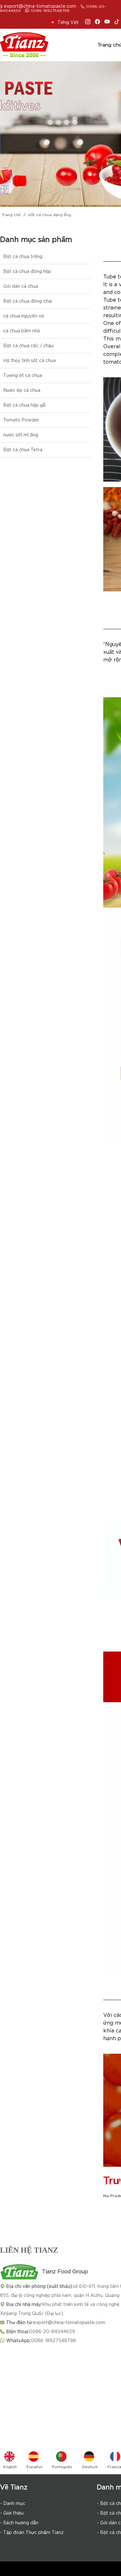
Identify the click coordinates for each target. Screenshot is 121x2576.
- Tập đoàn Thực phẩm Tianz (32, 2532)
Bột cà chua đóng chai (28, 301)
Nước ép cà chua (22, 390)
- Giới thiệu (12, 2513)
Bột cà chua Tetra (23, 450)
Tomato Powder (21, 420)
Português (62, 2467)
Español (34, 2467)
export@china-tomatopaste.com (40, 6)
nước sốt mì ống (21, 435)
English (10, 2467)
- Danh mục (13, 2503)
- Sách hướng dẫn (19, 2523)
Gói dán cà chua (21, 286)
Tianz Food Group (65, 2272)
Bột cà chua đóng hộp (27, 271)
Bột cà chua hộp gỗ (24, 405)
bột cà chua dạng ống (50, 215)
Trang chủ (11, 215)
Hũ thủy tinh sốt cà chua (30, 360)
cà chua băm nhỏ (22, 331)
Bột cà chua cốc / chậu (28, 346)
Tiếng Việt (68, 22)
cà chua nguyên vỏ (24, 316)
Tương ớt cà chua (23, 375)
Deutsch (90, 2467)
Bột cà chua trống (23, 256)
